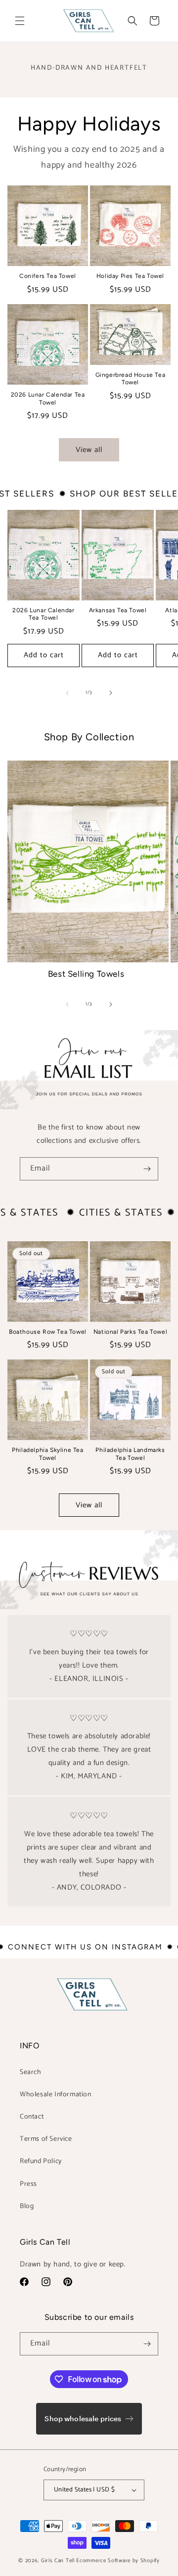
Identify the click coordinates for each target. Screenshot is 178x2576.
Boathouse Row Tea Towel (48, 1332)
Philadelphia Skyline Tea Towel (47, 1454)
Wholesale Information (56, 2095)
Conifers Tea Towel (48, 276)
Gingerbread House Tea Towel (131, 379)
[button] (20, 21)
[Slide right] (111, 693)
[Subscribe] (147, 1169)
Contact (32, 2117)
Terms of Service (46, 2139)
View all (89, 450)
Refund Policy (41, 2161)
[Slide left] (67, 693)
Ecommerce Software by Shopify (118, 2561)
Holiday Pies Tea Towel (130, 276)
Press (28, 2184)
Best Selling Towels (86, 974)
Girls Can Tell (59, 2561)
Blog (27, 2206)
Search (31, 2072)
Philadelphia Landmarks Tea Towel (130, 1454)
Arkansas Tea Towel (118, 610)
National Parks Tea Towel (130, 1332)
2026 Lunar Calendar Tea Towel (48, 399)
